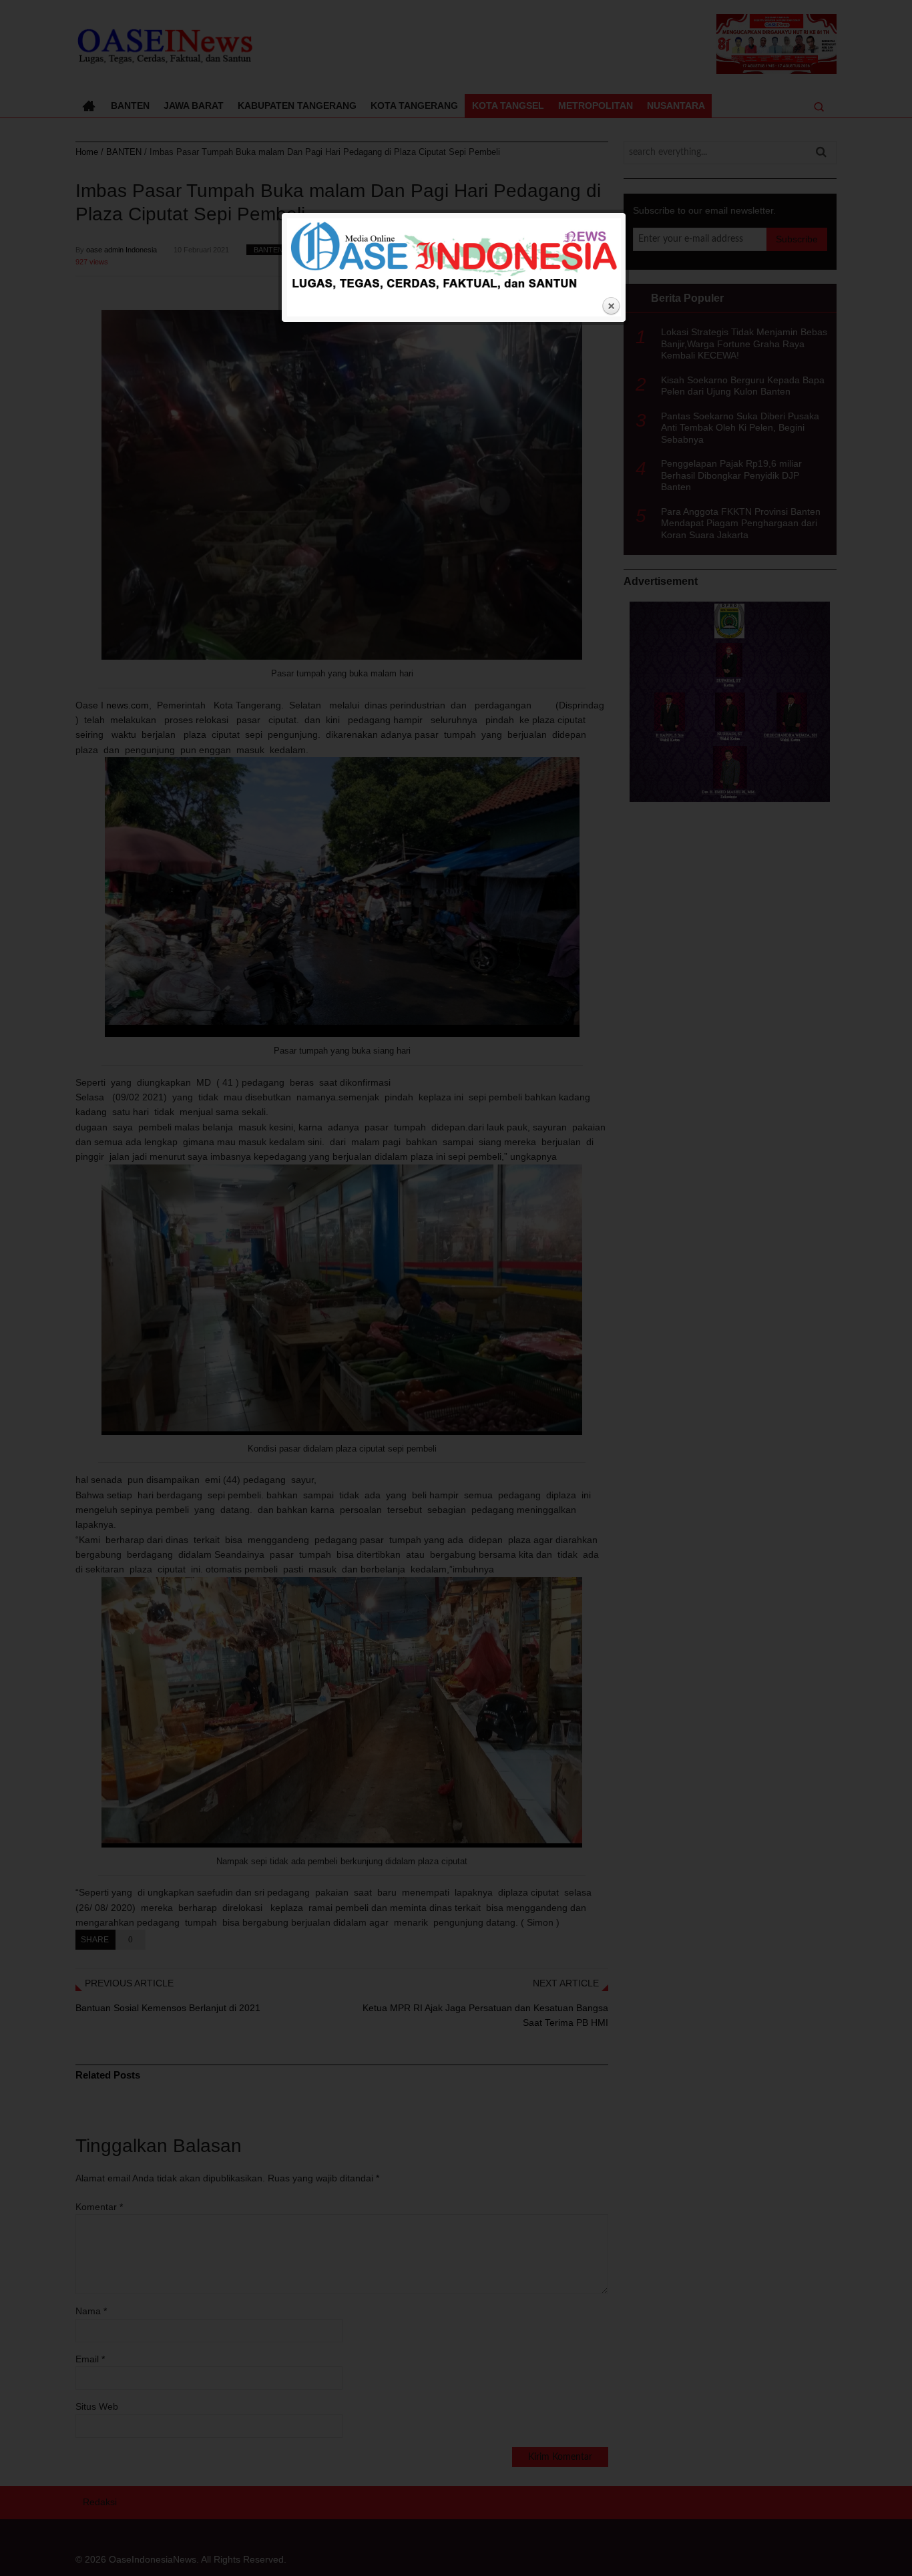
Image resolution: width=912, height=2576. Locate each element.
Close (611, 306)
